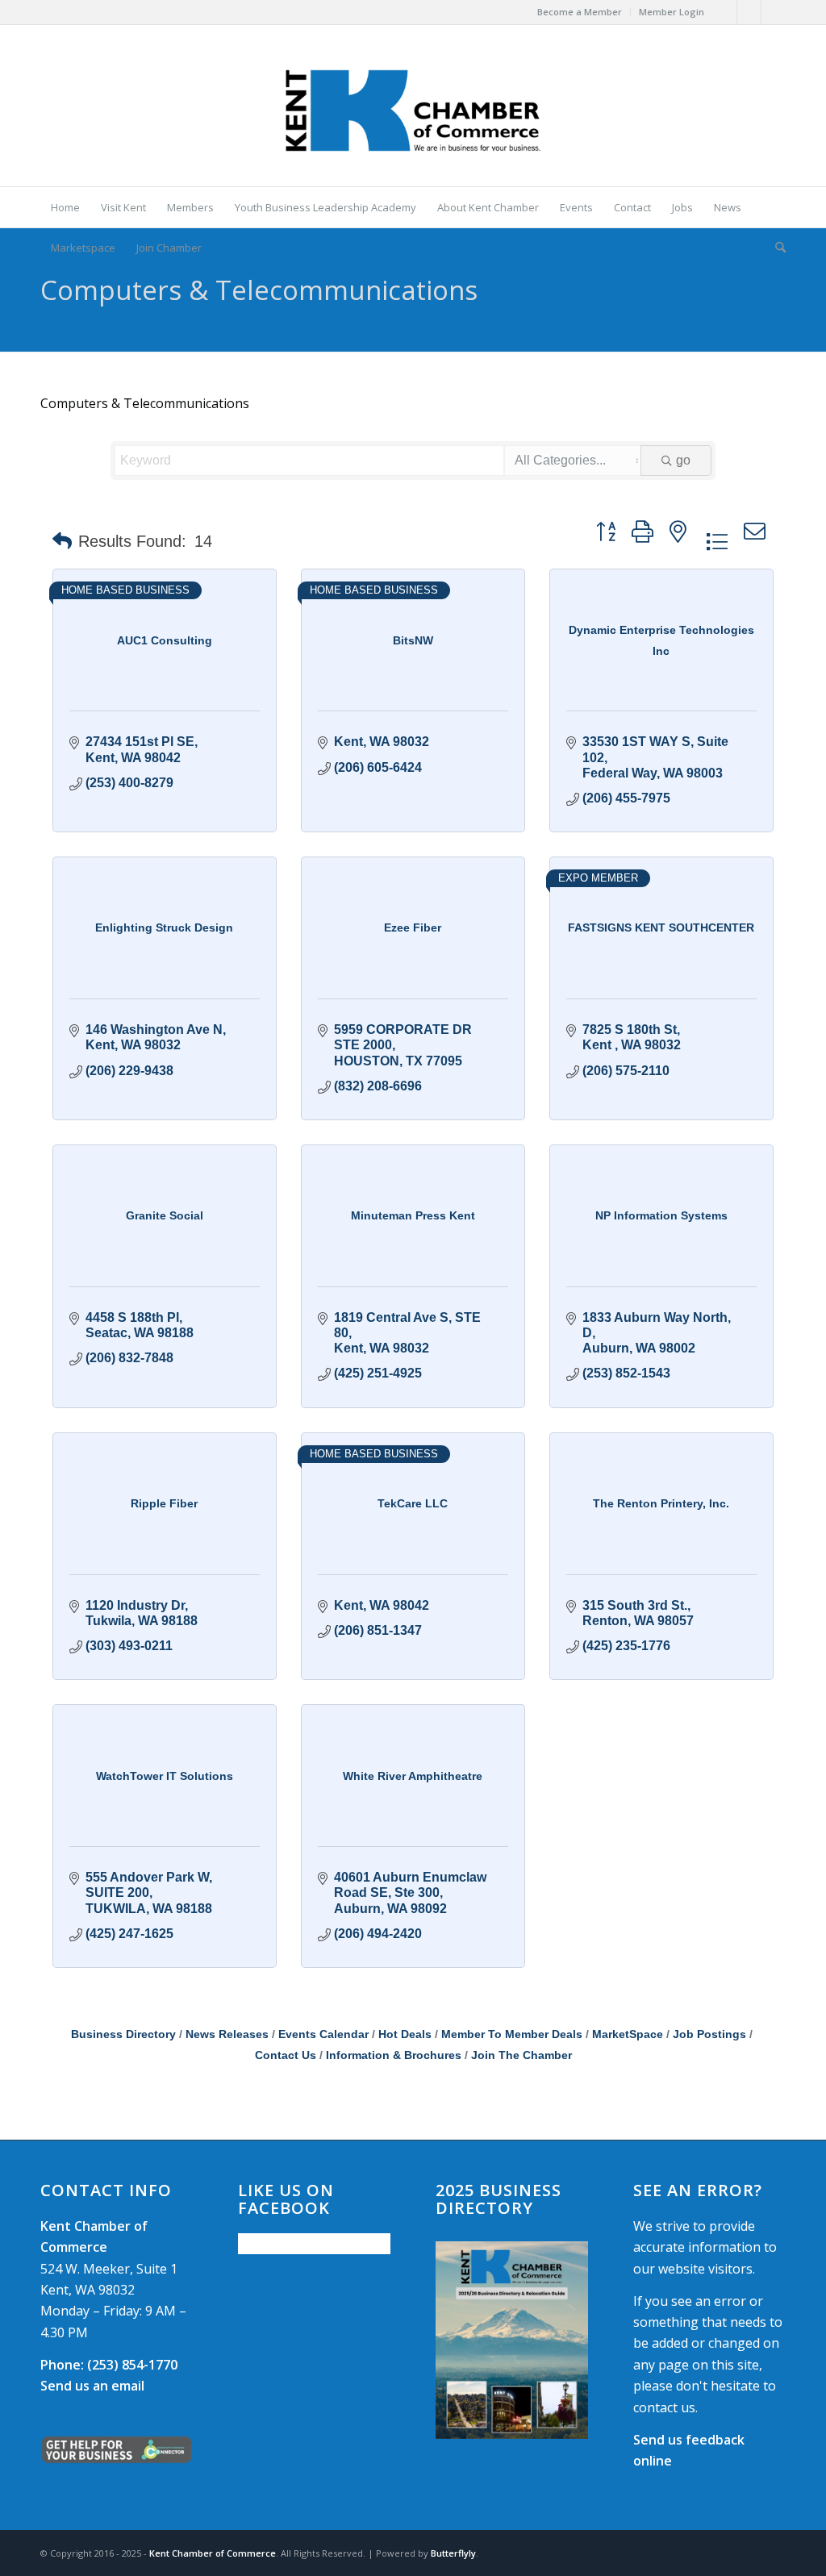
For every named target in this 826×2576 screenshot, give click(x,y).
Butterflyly (453, 2553)
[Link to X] (749, 12)
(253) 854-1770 (109, 2365)
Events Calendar (323, 2034)
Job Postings (709, 2034)
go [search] (683, 460)
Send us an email (92, 2386)
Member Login (672, 12)
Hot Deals (405, 2034)
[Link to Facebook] (725, 12)
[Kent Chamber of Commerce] (413, 106)
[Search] (775, 248)
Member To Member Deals (512, 2034)
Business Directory (123, 2034)
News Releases (227, 2034)
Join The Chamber (521, 2055)
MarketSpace (628, 2034)
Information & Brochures (394, 2055)
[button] (62, 541)
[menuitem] (580, 12)
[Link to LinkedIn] (774, 12)
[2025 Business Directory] (512, 2340)
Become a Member (580, 12)
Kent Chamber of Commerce (213, 2553)
